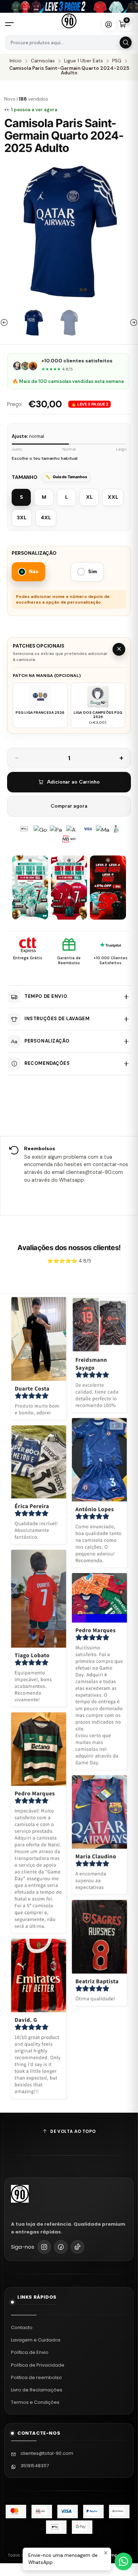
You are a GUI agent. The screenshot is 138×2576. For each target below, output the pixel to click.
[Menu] (12, 24)
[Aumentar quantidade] (121, 758)
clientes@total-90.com (47, 2453)
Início (16, 61)
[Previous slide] (5, 323)
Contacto (22, 2328)
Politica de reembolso (36, 2377)
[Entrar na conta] (109, 24)
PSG (117, 61)
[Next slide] (133, 323)
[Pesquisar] (126, 43)
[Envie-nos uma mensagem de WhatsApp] (123, 2561)
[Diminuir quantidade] (17, 758)
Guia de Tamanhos (70, 477)
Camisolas (43, 61)
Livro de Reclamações (37, 2390)
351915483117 (35, 2466)
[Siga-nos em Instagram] (44, 2247)
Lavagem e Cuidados (36, 2340)
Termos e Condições (35, 2402)
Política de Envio (30, 2352)
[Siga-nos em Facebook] (61, 2247)
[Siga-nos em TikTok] (77, 2247)
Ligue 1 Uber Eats (84, 61)
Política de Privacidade (38, 2365)
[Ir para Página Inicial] (69, 21)
